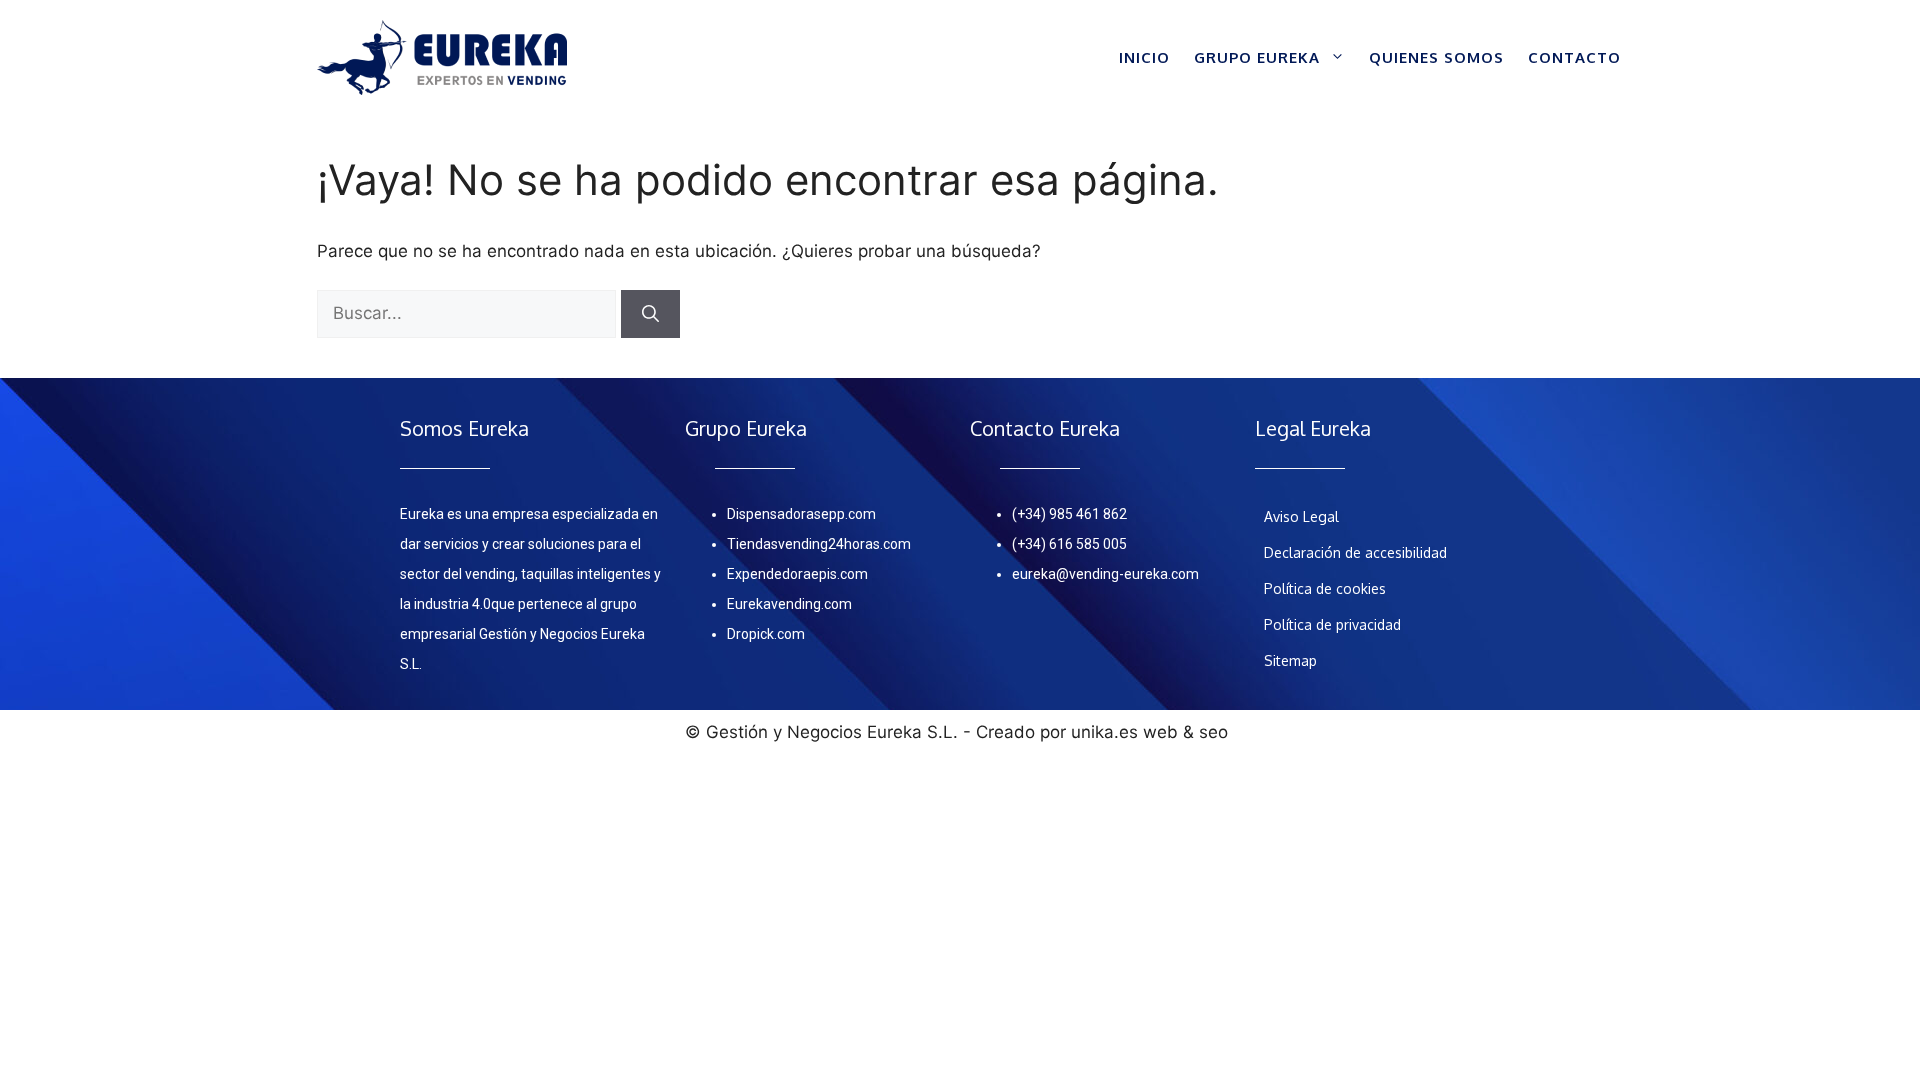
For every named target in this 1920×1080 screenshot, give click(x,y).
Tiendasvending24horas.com (819, 544)
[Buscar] (650, 314)
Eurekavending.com (789, 604)
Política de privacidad (1332, 624)
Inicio (1144, 57)
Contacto (1574, 57)
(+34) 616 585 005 (1069, 544)
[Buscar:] (469, 313)
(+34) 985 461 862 (1069, 514)
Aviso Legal (1301, 516)
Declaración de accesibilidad (1355, 552)
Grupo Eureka (1257, 57)
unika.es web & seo (1149, 732)
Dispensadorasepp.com (801, 514)
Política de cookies (1325, 588)
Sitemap (1290, 660)
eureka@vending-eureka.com (1105, 574)
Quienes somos (1436, 57)
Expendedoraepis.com (797, 574)
